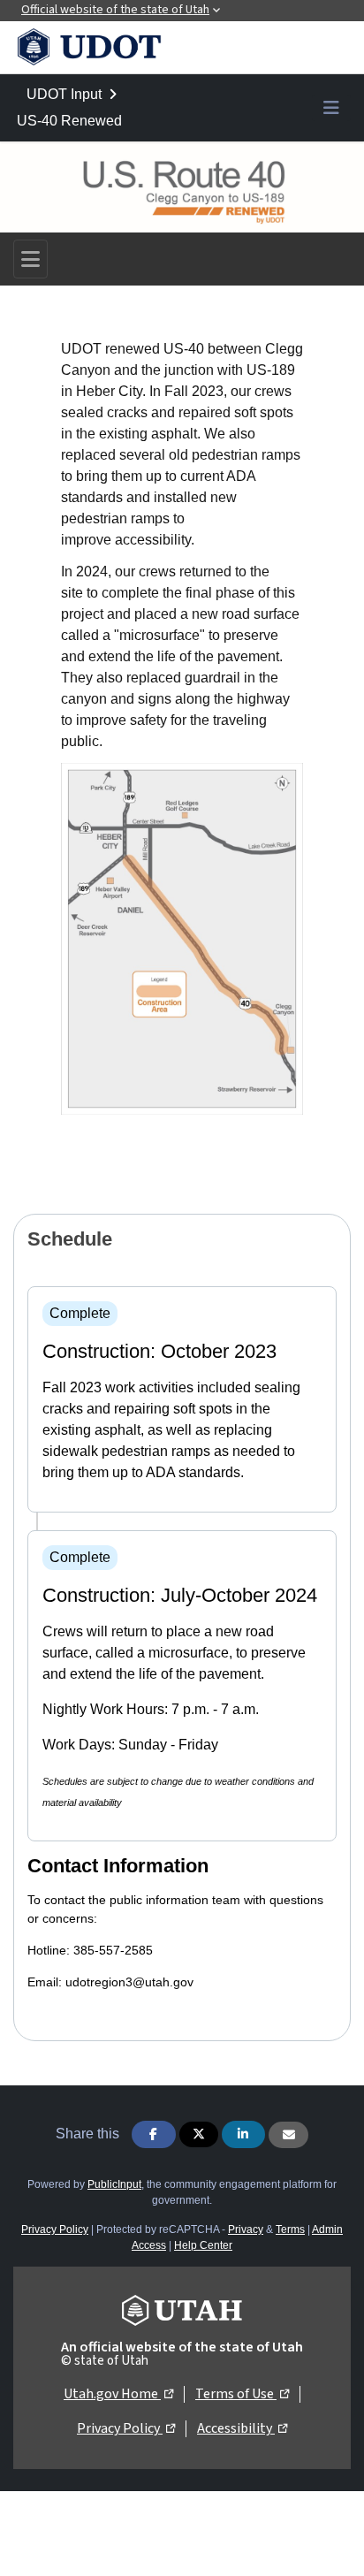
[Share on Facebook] (154, 2134)
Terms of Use (242, 2393)
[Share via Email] (288, 2135)
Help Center (203, 2245)
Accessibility (242, 2428)
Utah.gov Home (118, 2393)
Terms (290, 2229)
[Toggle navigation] (30, 259)
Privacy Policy (55, 2229)
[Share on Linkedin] (244, 2134)
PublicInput (114, 2184)
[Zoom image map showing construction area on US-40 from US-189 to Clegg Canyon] (182, 938)
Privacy (246, 2229)
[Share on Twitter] (199, 2134)
